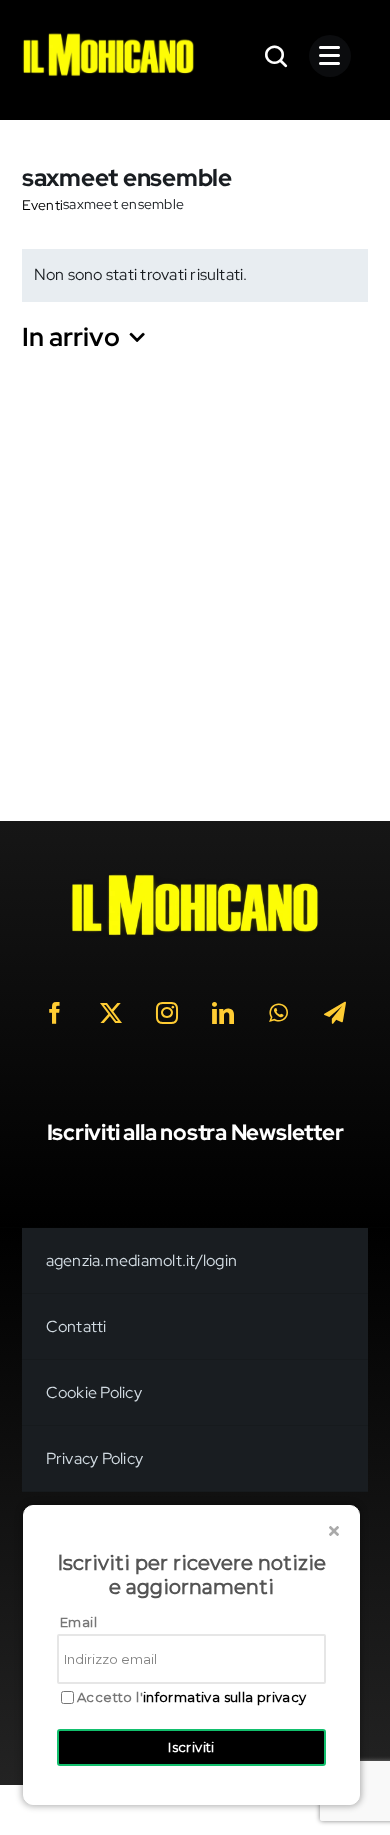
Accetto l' (192, 1697)
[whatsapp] (279, 1013)
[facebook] (55, 1013)
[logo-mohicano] (108, 38)
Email (78, 1622)
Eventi (42, 205)
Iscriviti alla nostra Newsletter (195, 1132)
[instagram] (167, 1013)
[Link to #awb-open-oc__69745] (277, 56)
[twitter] (111, 1013)
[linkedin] (223, 1013)
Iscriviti (191, 1747)
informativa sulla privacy (225, 1697)
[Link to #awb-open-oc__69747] (330, 56)
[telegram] (335, 1013)
